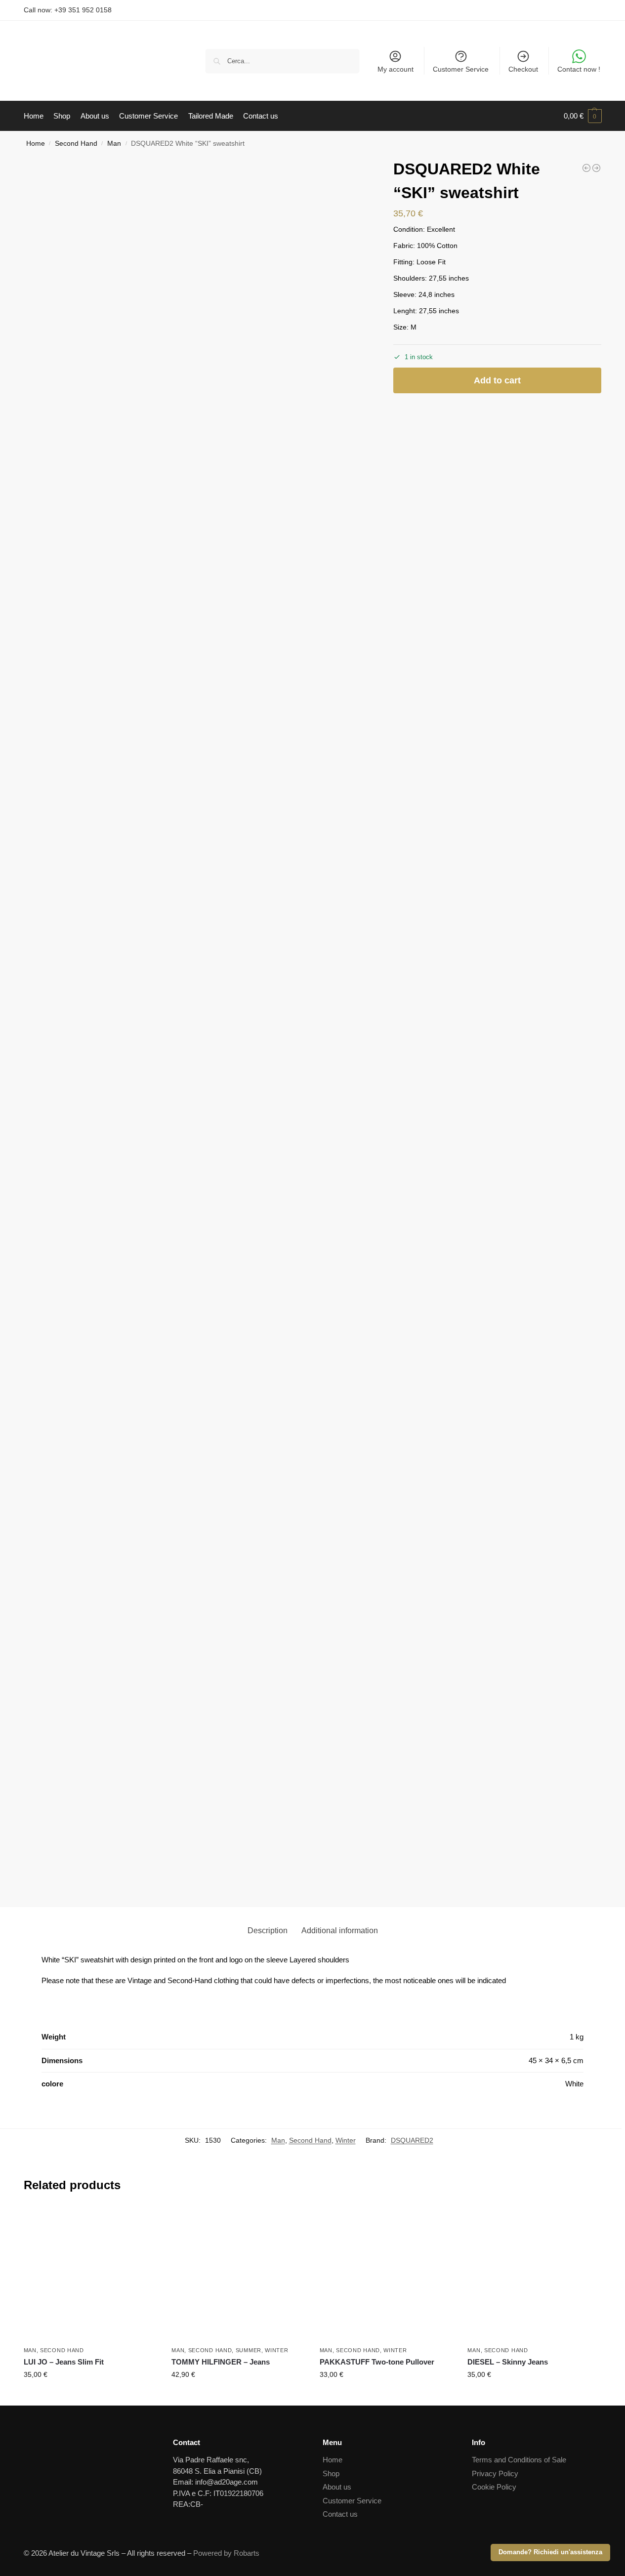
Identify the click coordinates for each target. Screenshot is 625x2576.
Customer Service (461, 69)
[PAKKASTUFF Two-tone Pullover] (386, 2275)
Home (36, 144)
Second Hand (76, 144)
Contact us (340, 2514)
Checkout (523, 69)
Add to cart (497, 380)
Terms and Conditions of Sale (519, 2460)
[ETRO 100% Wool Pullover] (596, 168)
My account (396, 69)
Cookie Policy (494, 2487)
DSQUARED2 (412, 2140)
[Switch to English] (588, 10)
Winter (346, 2140)
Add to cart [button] (90, 2396)
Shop (331, 2473)
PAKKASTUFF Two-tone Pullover (377, 2362)
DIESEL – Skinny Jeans (508, 2362)
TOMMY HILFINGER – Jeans (221, 2362)
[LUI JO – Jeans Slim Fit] (90, 2275)
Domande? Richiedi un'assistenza (550, 2552)
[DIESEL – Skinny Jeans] (534, 2275)
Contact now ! (579, 69)
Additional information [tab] (340, 1931)
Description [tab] (268, 1931)
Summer (249, 2350)
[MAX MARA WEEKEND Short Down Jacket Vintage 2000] (586, 168)
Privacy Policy (495, 2473)
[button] (583, 116)
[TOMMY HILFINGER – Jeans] (238, 2275)
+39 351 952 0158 (83, 10)
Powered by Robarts (226, 2553)
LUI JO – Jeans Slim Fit (64, 2362)
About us (337, 2487)
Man (114, 144)
